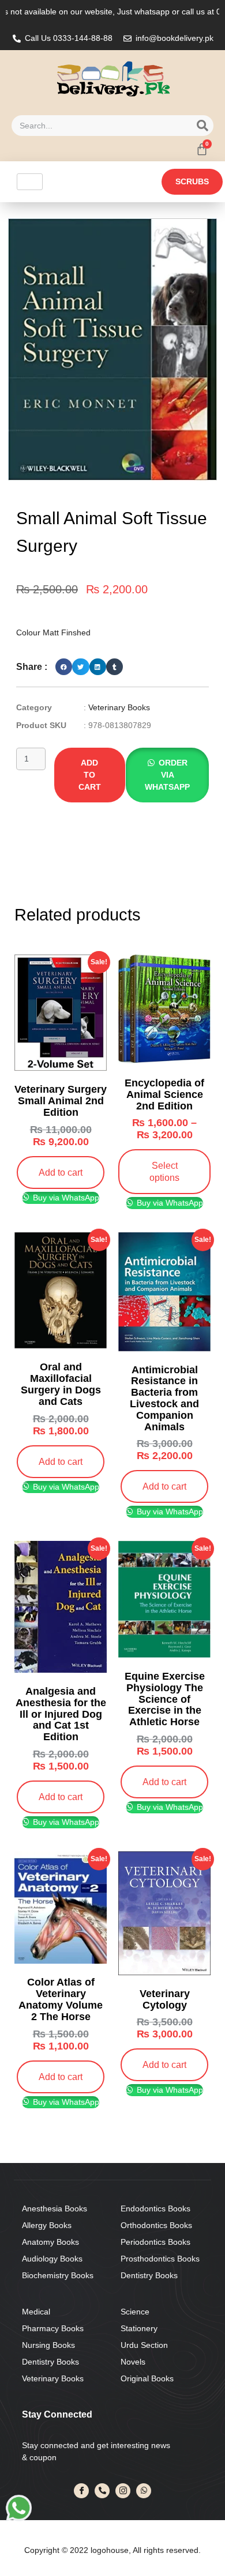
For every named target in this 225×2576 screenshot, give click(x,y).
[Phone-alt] (102, 2491)
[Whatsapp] (144, 2491)
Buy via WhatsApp (65, 1198)
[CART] (202, 149)
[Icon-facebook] (81, 2491)
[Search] (202, 126)
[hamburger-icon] (30, 182)
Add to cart (90, 775)
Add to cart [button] (61, 1172)
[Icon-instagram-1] (123, 2491)
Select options (164, 1171)
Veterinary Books (119, 707)
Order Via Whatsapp (167, 775)
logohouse (108, 2550)
